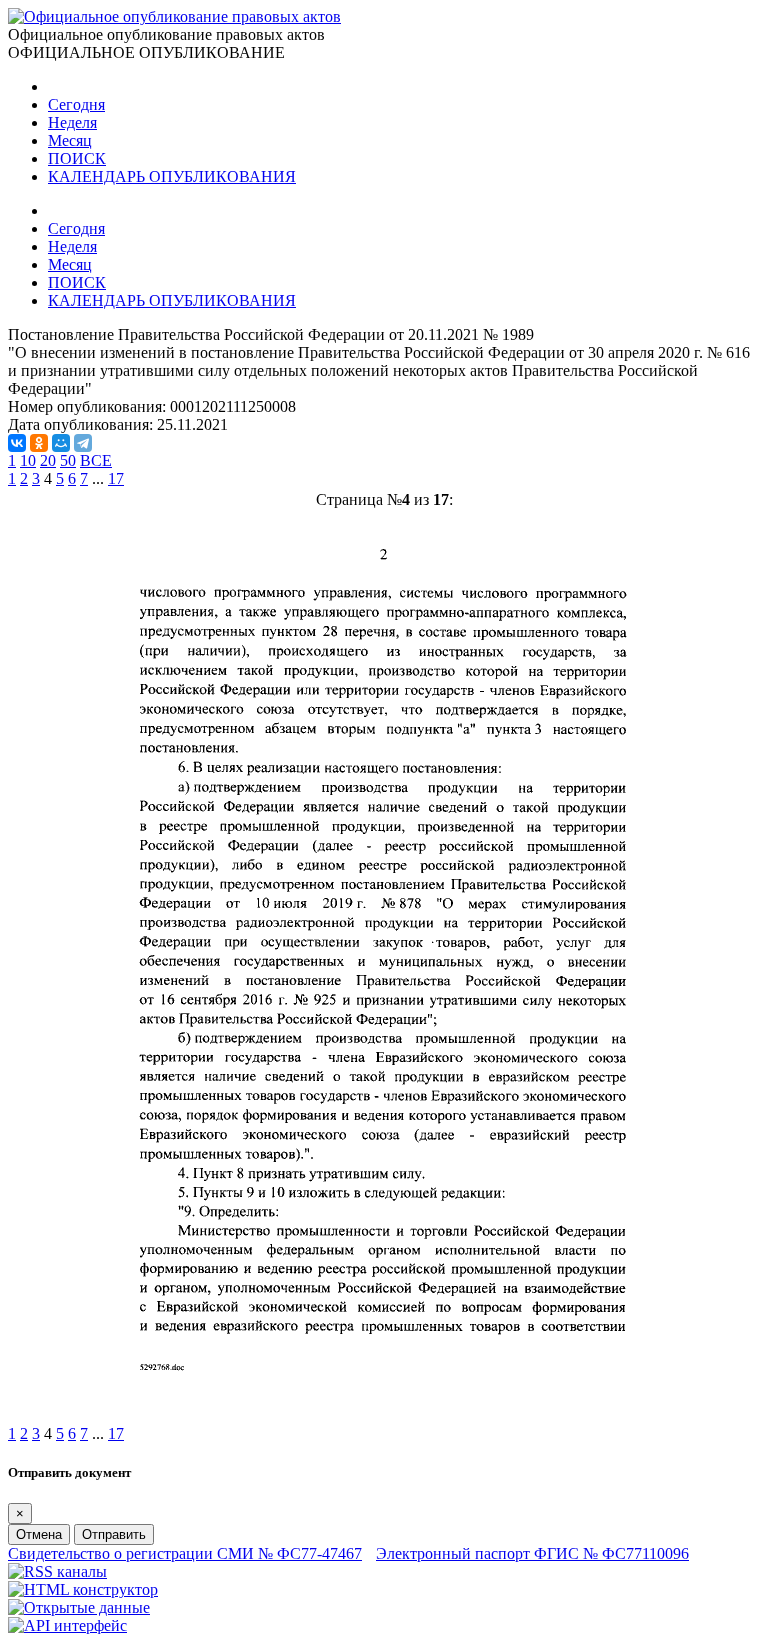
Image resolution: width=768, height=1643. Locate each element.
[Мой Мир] (61, 443)
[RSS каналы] (57, 1571)
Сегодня (76, 104)
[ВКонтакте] (17, 443)
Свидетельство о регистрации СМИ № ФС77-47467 (185, 1553)
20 (48, 460)
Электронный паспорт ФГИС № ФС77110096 (532, 1553)
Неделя (72, 122)
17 (116, 478)
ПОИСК (77, 158)
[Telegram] (83, 443)
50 (68, 460)
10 (28, 460)
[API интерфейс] (67, 1625)
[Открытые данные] (79, 1607)
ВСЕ (96, 460)
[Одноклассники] (39, 443)
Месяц (70, 140)
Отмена (39, 1534)
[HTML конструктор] (83, 1589)
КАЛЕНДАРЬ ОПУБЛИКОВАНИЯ (172, 176)
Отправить (114, 1534)
